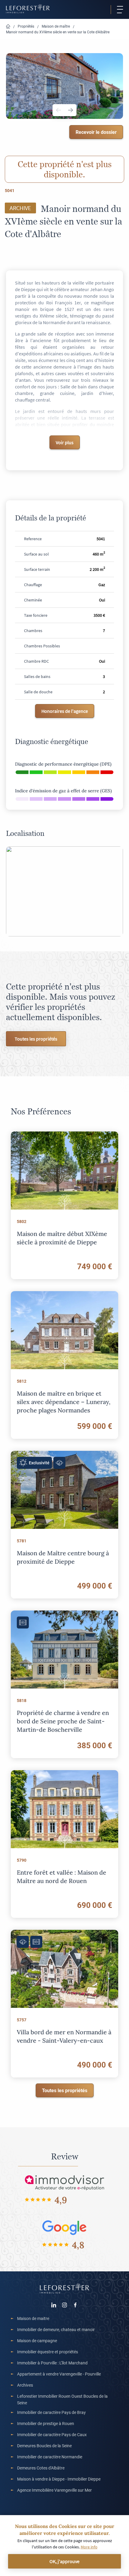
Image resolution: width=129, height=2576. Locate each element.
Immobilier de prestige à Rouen (46, 2423)
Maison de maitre (33, 2318)
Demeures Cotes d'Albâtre (41, 2468)
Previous (58, 110)
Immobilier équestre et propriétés (48, 2352)
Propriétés (26, 26)
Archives (25, 2385)
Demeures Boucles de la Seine (44, 2446)
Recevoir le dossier (96, 132)
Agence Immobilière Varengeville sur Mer (54, 2490)
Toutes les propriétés (36, 1039)
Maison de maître (56, 26)
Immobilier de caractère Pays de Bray (51, 2412)
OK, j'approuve (64, 2561)
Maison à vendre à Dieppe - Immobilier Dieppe (59, 2479)
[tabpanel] (64, 86)
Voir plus (65, 442)
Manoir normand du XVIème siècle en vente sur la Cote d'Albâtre (58, 32)
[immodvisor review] (64, 2182)
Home (8, 27)
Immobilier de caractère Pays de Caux (52, 2434)
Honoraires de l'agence (65, 711)
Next (70, 110)
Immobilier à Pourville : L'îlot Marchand (52, 2363)
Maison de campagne (37, 2341)
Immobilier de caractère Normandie (50, 2457)
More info (89, 2547)
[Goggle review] (64, 2227)
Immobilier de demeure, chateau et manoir (56, 2329)
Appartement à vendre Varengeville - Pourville (59, 2374)
